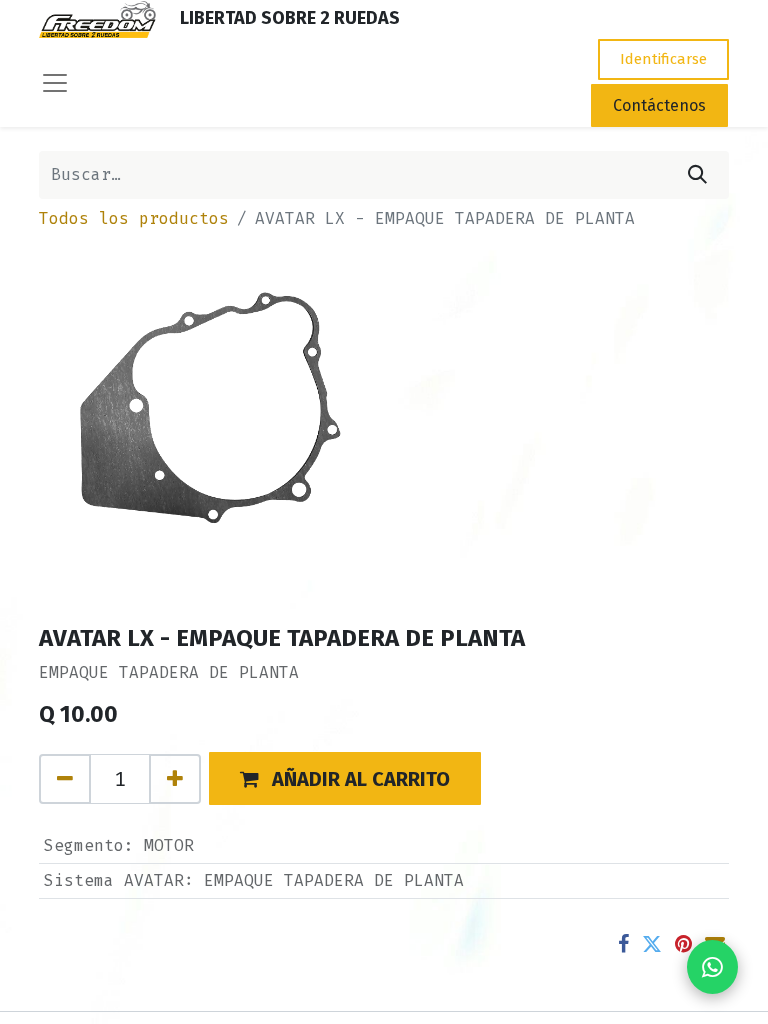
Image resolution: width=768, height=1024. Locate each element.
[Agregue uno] (175, 779)
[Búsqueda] (697, 175)
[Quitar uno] (65, 779)
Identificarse (663, 59)
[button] (345, 778)
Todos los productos (134, 218)
